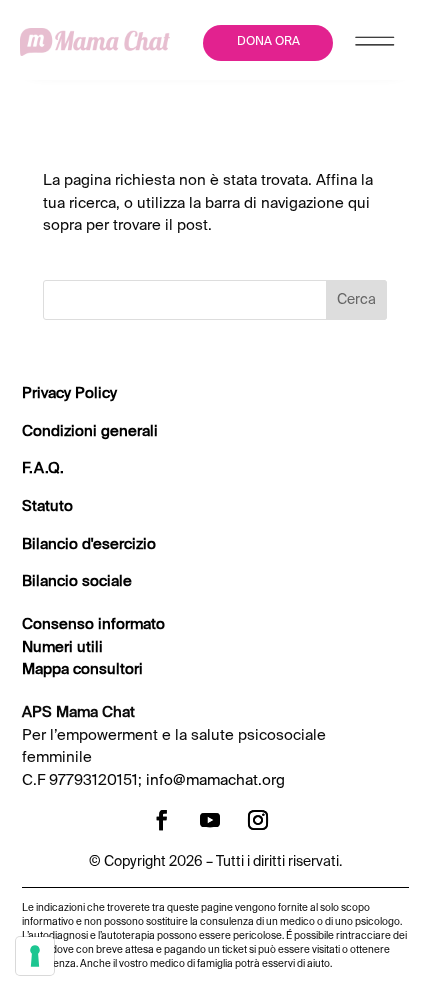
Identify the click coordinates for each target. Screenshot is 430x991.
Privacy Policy (69, 393)
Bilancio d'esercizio (89, 544)
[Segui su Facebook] (162, 820)
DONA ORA (268, 42)
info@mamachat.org (215, 780)
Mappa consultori (82, 669)
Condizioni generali (90, 431)
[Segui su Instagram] (258, 820)
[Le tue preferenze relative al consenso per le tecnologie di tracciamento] (35, 956)
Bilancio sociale (77, 581)
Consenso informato (93, 624)
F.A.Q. (43, 468)
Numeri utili (62, 647)
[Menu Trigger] (375, 45)
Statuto (47, 506)
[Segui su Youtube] (210, 820)
